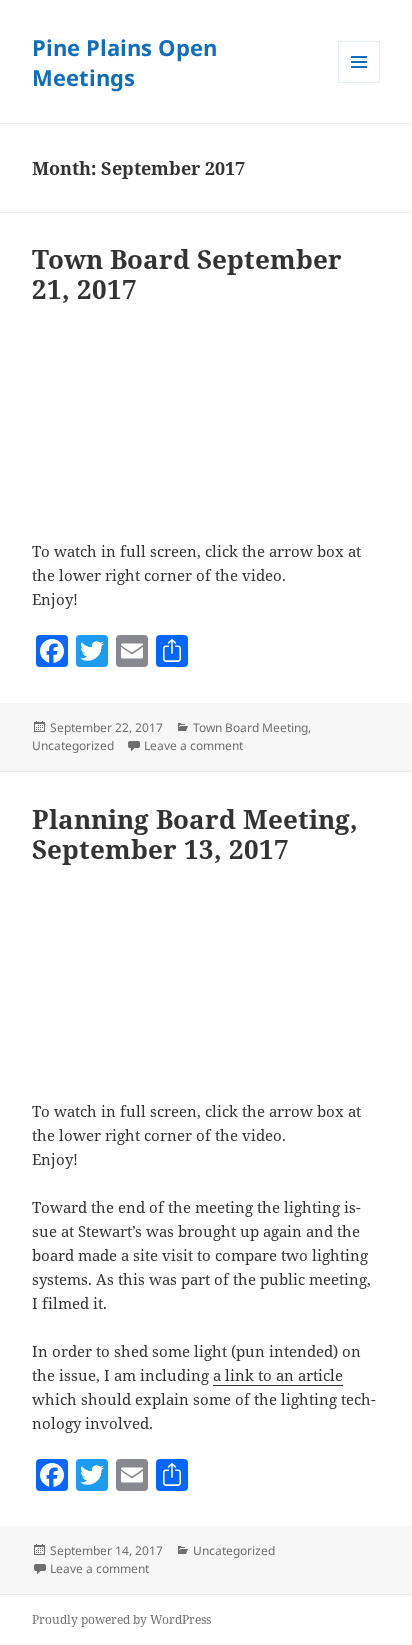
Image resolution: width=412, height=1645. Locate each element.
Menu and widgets (359, 82)
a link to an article (278, 1375)
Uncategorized (73, 745)
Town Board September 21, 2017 (187, 274)
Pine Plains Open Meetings (124, 62)
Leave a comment (193, 745)
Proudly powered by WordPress (121, 1619)
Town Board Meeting (250, 727)
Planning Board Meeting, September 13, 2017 (195, 834)
